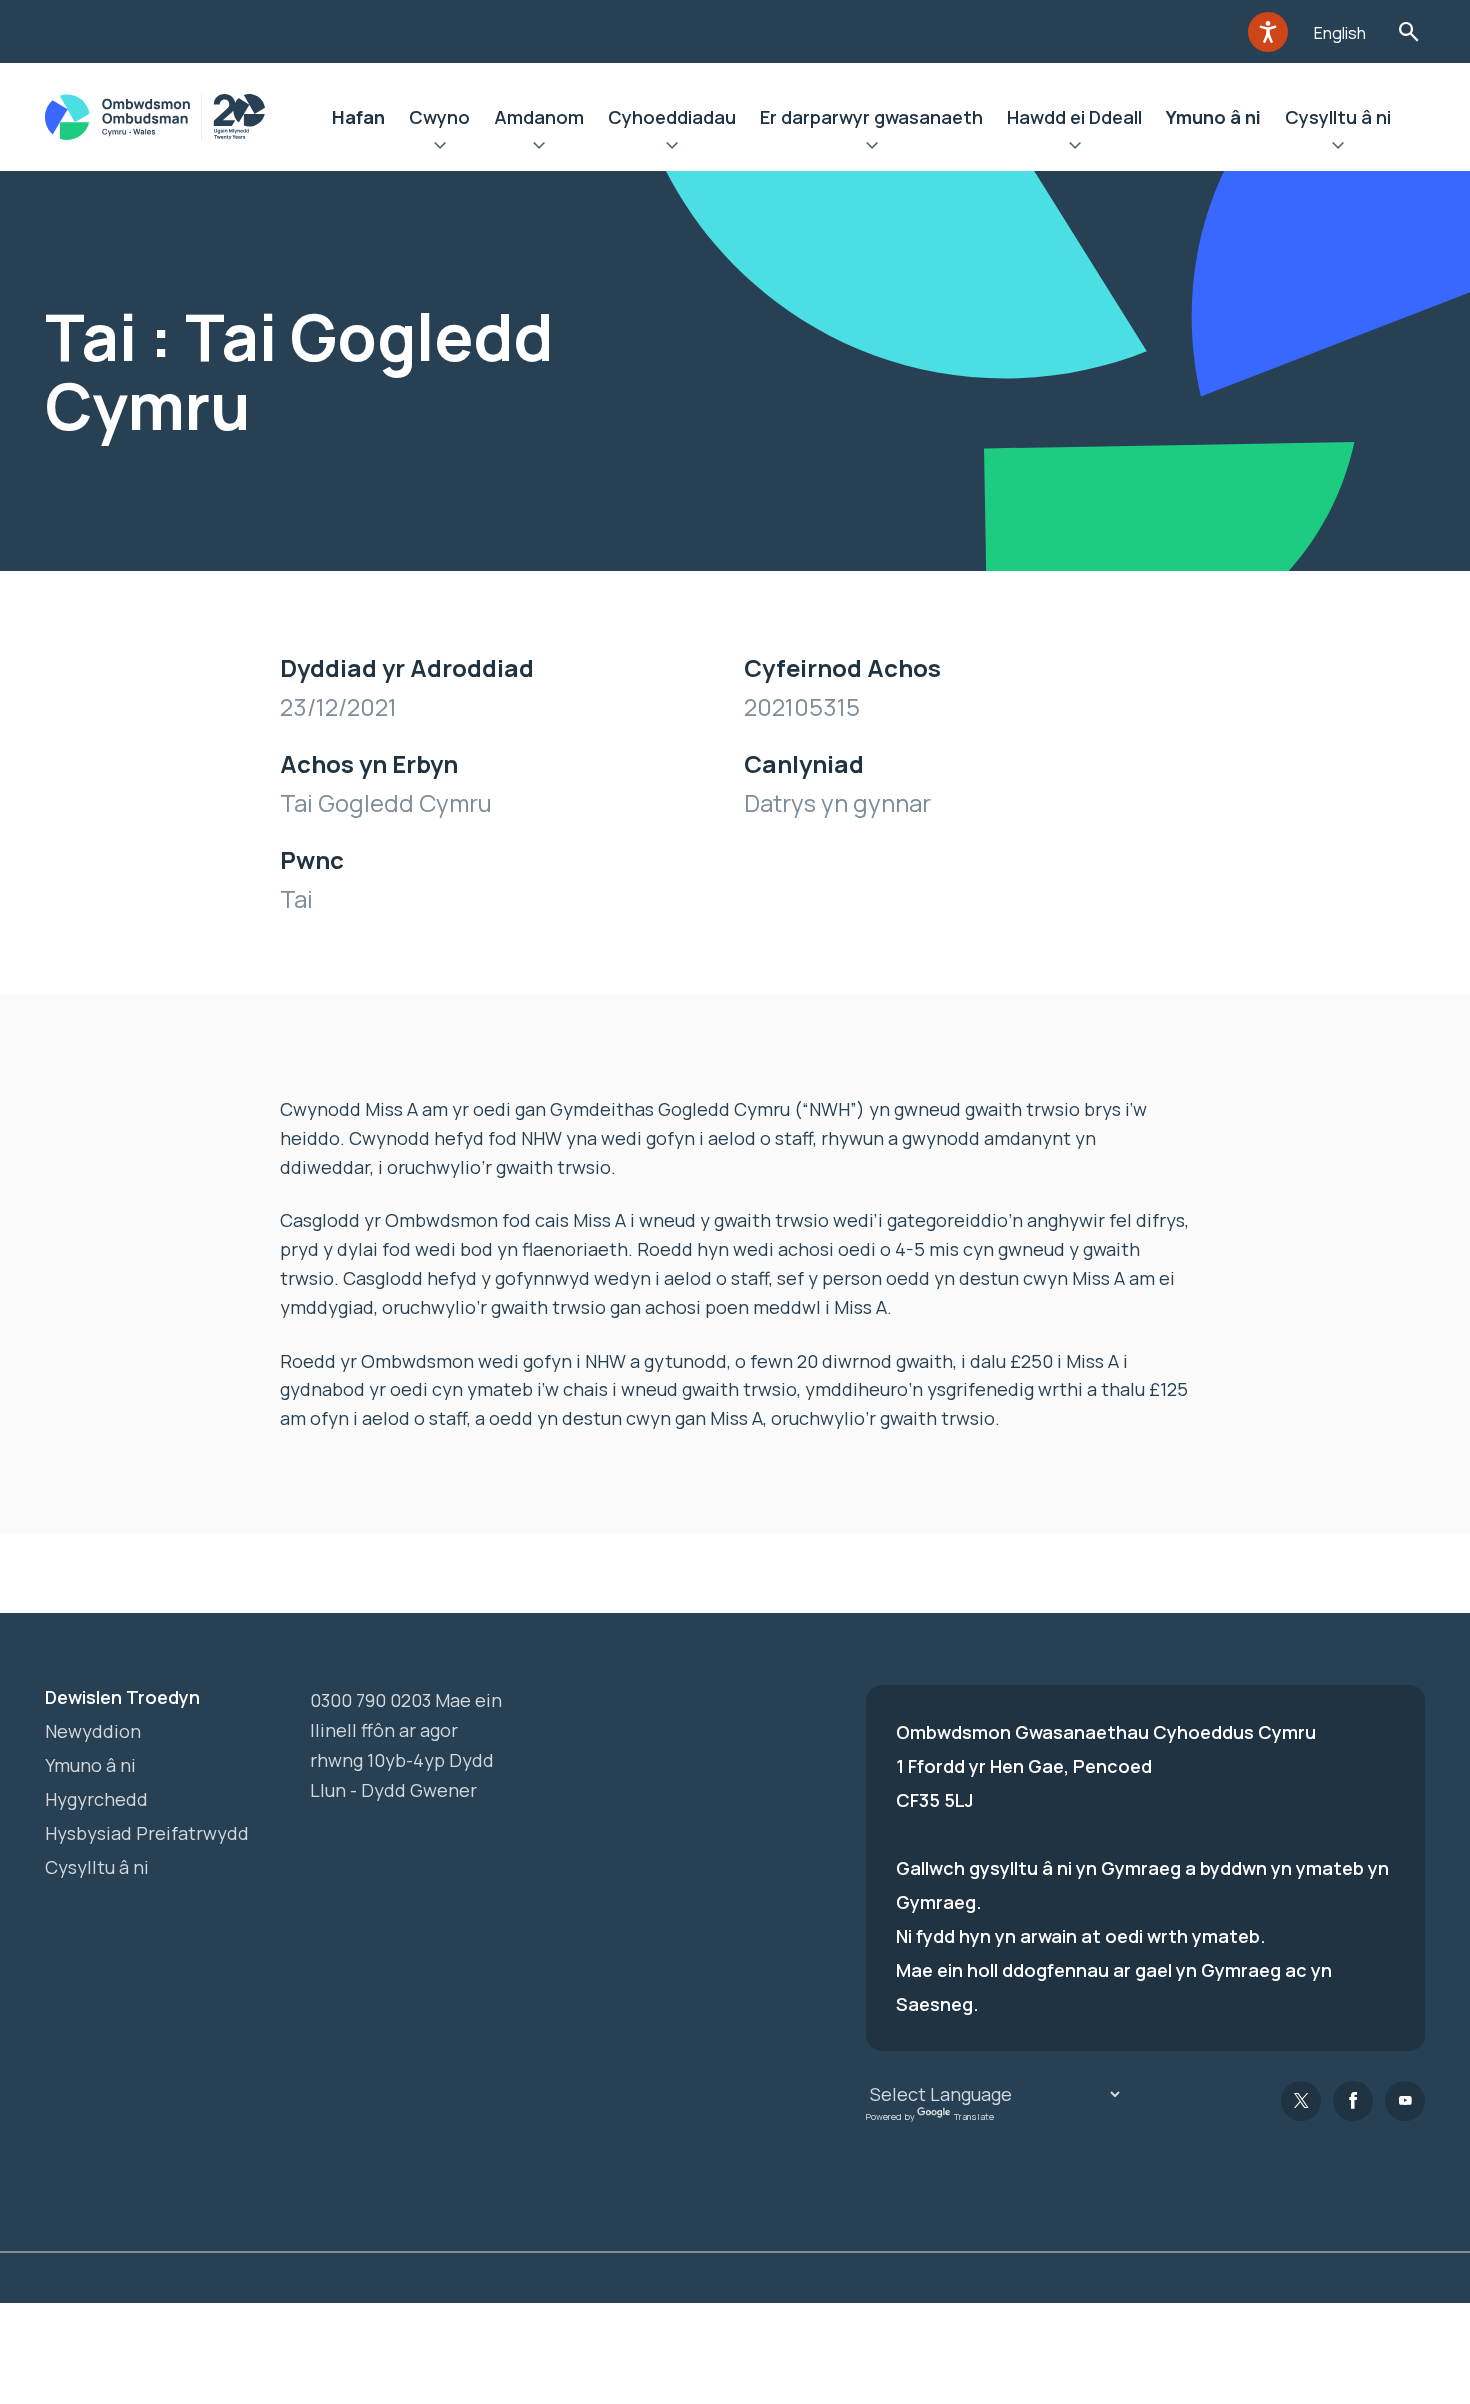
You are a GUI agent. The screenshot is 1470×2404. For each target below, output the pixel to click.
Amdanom (539, 117)
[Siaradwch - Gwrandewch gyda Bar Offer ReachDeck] (1268, 32)
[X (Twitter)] (1301, 2101)
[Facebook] (1353, 2101)
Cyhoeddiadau (672, 117)
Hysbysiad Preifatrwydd (147, 1833)
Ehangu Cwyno (439, 148)
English (1340, 33)
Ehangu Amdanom (539, 148)
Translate (974, 2116)
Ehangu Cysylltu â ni (1338, 148)
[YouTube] (1405, 2101)
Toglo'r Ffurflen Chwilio (1408, 31)
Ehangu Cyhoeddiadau (672, 148)
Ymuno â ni (1213, 117)
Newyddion (93, 1731)
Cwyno (439, 117)
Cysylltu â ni (1338, 117)
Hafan (358, 117)
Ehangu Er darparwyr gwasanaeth (871, 148)
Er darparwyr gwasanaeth (871, 117)
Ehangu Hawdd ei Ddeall (1074, 148)
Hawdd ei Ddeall (1074, 117)
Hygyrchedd (96, 1799)
